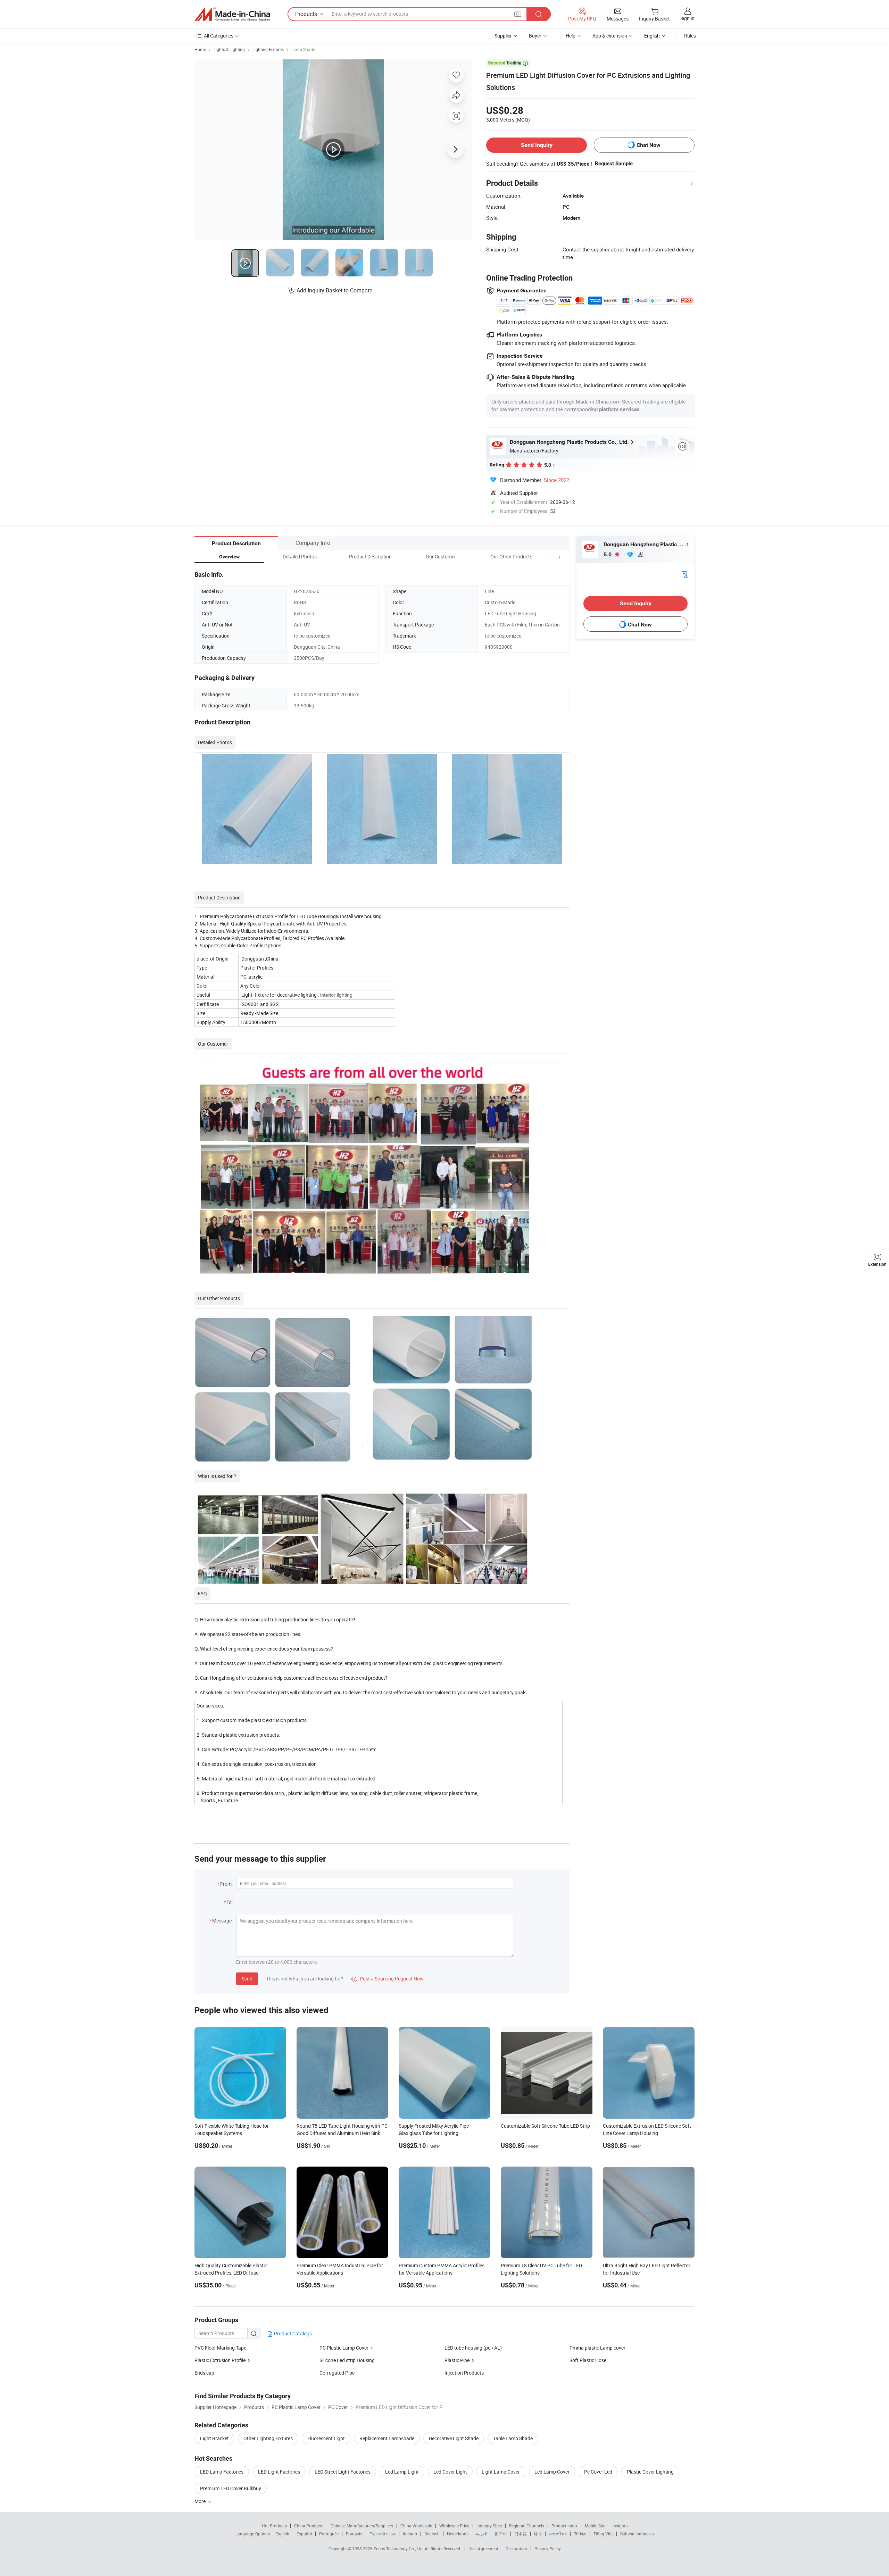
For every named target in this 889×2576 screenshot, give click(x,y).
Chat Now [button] (649, 145)
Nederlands (458, 2534)
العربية (481, 2534)
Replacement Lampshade (387, 2438)
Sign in (687, 18)
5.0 (608, 554)
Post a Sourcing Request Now (388, 1979)
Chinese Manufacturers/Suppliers (362, 2526)
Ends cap (204, 2373)
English (282, 2534)
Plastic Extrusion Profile (221, 2360)
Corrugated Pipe (337, 2373)
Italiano (410, 2534)
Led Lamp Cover (552, 2472)
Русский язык (383, 2534)
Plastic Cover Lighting (650, 2472)
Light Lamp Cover (501, 2472)
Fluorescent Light (326, 2438)
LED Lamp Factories (222, 2472)
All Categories (219, 36)
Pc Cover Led (598, 2472)
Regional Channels (527, 2526)
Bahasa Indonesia (637, 2534)
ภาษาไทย (558, 2534)
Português (329, 2534)
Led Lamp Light (402, 2472)
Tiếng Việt (603, 2534)
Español (304, 2534)
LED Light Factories (279, 2472)
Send (247, 1979)
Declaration (516, 2549)
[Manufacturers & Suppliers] (232, 14)
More (201, 2501)
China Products (309, 2526)
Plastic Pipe (458, 2360)
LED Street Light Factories (343, 2472)
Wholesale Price (454, 2526)
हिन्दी (538, 2534)
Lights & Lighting (229, 49)
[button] (547, 556)
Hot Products (274, 2526)
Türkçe (580, 2534)
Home (200, 49)
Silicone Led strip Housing (347, 2360)
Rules (690, 36)
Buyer (535, 36)
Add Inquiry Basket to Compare (334, 290)
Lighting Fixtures (268, 49)
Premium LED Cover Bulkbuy (231, 2488)
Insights (620, 2526)
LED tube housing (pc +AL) (473, 2348)
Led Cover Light (450, 2472)
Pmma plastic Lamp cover (597, 2348)
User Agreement (483, 2549)
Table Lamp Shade (513, 2438)
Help (571, 36)
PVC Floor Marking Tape (220, 2348)
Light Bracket (214, 2438)
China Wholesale (416, 2526)
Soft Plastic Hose (588, 2360)
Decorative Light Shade (454, 2438)
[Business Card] (684, 574)
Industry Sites (489, 2526)
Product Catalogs (292, 2333)
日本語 (521, 2534)
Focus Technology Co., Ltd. (399, 2549)
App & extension (610, 36)
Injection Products (464, 2373)
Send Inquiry (537, 145)
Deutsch (432, 2534)
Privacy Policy (548, 2549)
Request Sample (614, 164)
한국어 (501, 2534)
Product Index (564, 2526)
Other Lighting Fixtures (268, 2438)
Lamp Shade (303, 49)
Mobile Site (595, 2526)
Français (354, 2534)
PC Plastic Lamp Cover (344, 2348)
